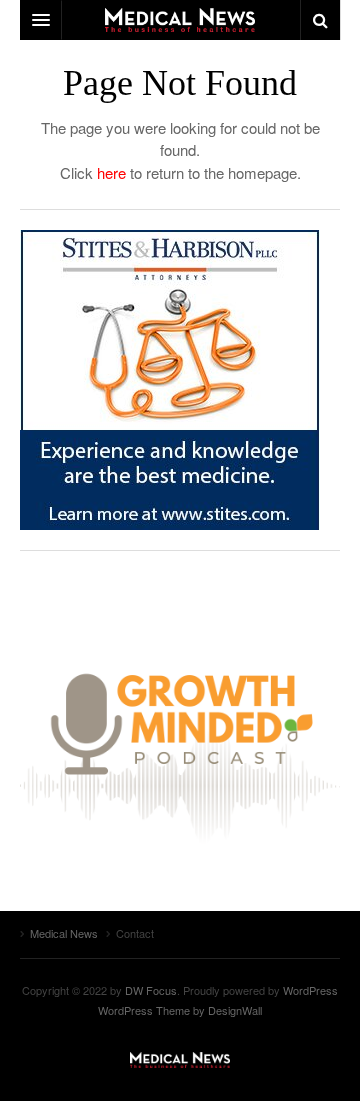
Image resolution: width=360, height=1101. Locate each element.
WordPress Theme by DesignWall (180, 1010)
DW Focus (180, 20)
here (111, 172)
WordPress (310, 990)
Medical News (180, 1060)
